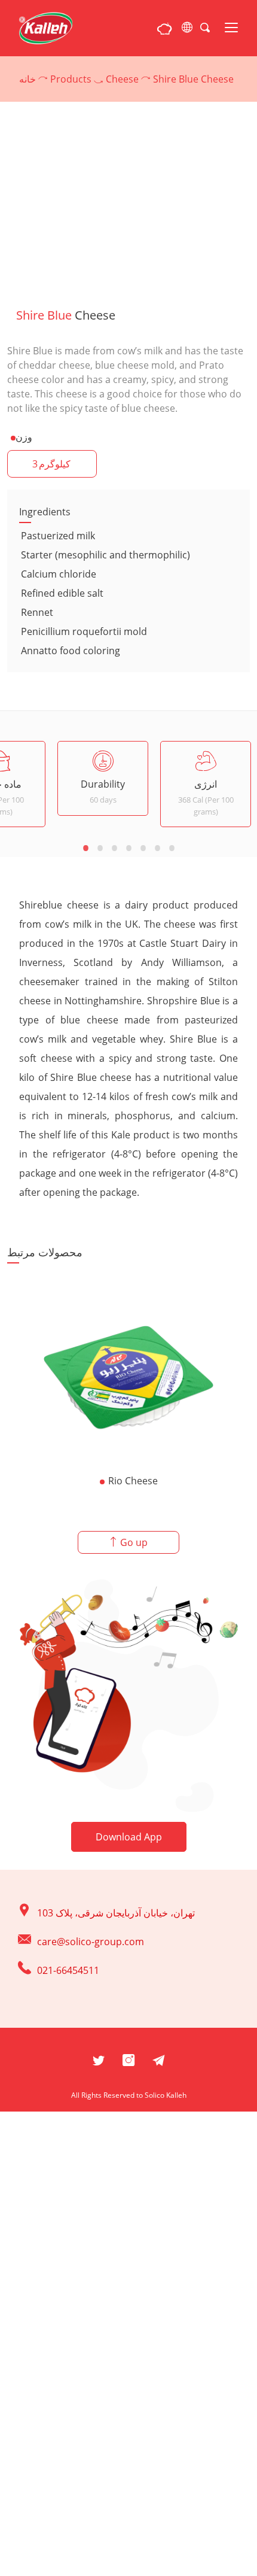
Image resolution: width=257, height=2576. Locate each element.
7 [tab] (172, 847)
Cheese (122, 79)
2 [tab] (100, 847)
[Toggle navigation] (231, 28)
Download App (129, 1837)
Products (71, 79)
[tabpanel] (103, 778)
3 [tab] (114, 847)
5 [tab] (143, 847)
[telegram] (158, 2059)
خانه (27, 79)
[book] (164, 28)
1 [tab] (85, 847)
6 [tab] (157, 847)
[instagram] (128, 2059)
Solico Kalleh (166, 2095)
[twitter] (99, 2059)
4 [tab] (128, 847)
